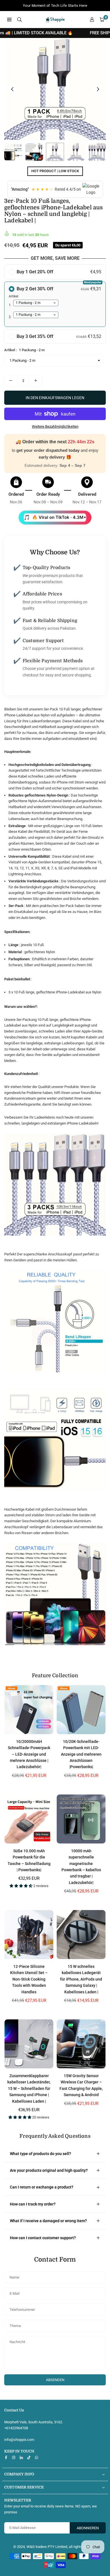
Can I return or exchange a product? (42, 2187)
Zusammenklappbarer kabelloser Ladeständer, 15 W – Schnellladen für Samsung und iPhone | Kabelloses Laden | (29, 2089)
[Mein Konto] (92, 20)
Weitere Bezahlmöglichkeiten (55, 426)
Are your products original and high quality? (49, 2170)
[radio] (55, 272)
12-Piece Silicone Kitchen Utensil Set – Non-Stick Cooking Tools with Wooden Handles (29, 1979)
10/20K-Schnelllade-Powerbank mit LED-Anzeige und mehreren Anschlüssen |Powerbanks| (81, 1754)
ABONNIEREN (88, 2528)
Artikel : (24, 350)
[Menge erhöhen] (36, 381)
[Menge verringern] (11, 381)
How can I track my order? (33, 2204)
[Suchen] (19, 19)
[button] (102, 20)
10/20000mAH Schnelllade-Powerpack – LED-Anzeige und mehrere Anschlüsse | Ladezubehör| (29, 1754)
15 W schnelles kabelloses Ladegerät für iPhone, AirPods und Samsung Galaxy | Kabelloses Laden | (81, 1979)
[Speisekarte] (9, 19)
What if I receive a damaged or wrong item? (48, 2221)
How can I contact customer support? (43, 2238)
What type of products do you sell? (40, 2154)
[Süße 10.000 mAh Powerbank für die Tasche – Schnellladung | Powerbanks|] (29, 1819)
